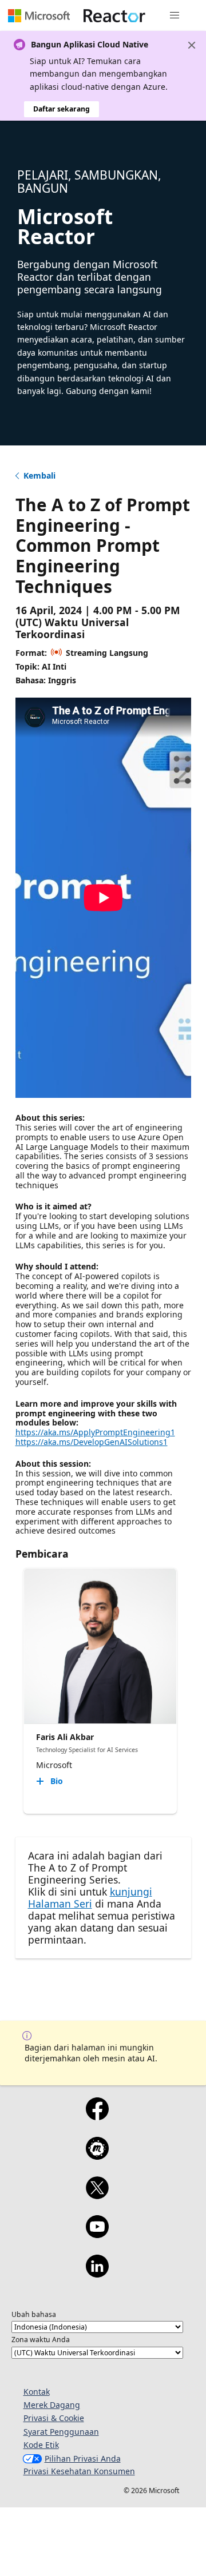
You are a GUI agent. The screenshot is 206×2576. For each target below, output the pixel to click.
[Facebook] (97, 2116)
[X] (97, 2195)
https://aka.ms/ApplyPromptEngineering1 (95, 1432)
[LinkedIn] (97, 2274)
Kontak (37, 2392)
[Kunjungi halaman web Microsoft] (39, 15)
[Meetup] (97, 2156)
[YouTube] (97, 2234)
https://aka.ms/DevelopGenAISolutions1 (92, 1442)
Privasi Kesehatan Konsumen (79, 2471)
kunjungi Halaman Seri (90, 1898)
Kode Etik (41, 2445)
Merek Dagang (52, 2405)
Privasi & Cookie (54, 2418)
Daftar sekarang (62, 109)
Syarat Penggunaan (61, 2432)
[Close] (192, 45)
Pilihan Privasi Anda (83, 2458)
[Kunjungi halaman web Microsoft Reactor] (114, 15)
